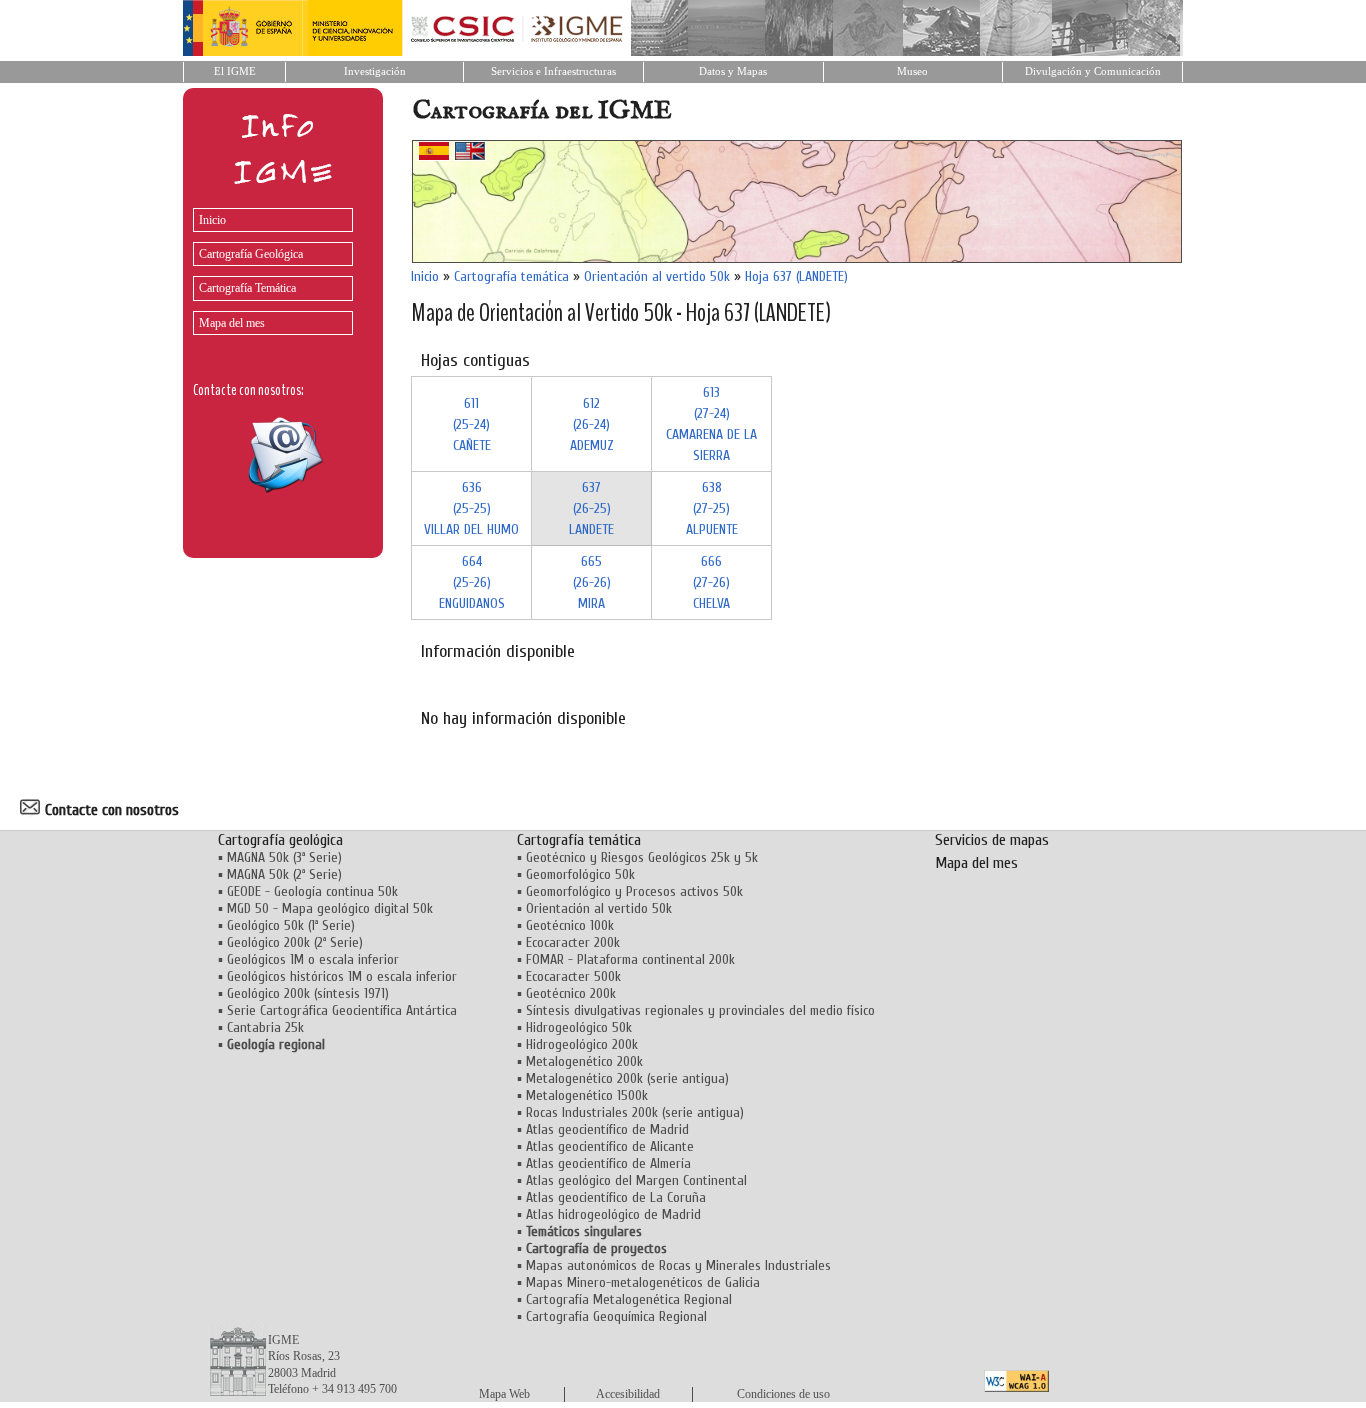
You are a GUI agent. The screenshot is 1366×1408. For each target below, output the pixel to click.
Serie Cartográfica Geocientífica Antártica (342, 1010)
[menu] (268, 266)
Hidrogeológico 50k (579, 1027)
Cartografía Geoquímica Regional (616, 1316)
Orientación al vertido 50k (657, 276)
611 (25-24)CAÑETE (472, 424)
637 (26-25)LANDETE (591, 508)
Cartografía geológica (280, 840)
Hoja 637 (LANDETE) (796, 276)
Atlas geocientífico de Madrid (607, 1129)
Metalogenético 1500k (587, 1095)
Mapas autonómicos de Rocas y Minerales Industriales (678, 1265)
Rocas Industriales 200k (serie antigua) (635, 1112)
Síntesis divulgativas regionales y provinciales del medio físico (700, 1010)
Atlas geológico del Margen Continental (636, 1180)
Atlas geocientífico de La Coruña (616, 1197)
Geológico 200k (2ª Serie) (295, 942)
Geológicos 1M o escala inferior (313, 959)
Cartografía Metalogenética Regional (629, 1299)
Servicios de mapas (992, 840)
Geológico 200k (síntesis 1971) (308, 993)
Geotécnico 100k (570, 925)
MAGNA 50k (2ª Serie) (284, 874)
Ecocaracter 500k (573, 976)
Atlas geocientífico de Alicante (610, 1146)
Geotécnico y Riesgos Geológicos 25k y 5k (642, 857)
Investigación (375, 71)
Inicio (212, 220)
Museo (912, 71)
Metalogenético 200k (584, 1061)
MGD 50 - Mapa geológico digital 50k (330, 908)
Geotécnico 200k (571, 993)
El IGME (235, 71)
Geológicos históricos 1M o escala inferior (342, 976)
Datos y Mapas (733, 71)
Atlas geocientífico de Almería (608, 1163)
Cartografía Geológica (251, 254)
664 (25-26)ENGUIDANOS (472, 582)
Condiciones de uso (783, 1394)
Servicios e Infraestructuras (553, 71)
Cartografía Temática (247, 288)
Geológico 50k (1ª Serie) (291, 925)
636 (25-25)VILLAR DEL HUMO (471, 508)
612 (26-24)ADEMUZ (592, 424)
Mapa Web (504, 1394)
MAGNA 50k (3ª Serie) (284, 857)
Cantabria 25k (265, 1027)
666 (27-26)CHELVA (711, 582)
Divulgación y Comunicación (1093, 71)
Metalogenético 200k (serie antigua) (627, 1078)
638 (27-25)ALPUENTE (712, 508)
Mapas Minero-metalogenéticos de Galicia (643, 1282)
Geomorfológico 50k (580, 874)
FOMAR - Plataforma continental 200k (630, 959)
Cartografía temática (511, 276)
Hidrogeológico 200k (582, 1044)
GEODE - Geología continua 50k (312, 891)
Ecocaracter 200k (573, 942)
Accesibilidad (628, 1394)
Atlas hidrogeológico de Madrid (613, 1214)
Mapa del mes (232, 323)
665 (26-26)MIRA (592, 582)
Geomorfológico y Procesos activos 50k (634, 891)
